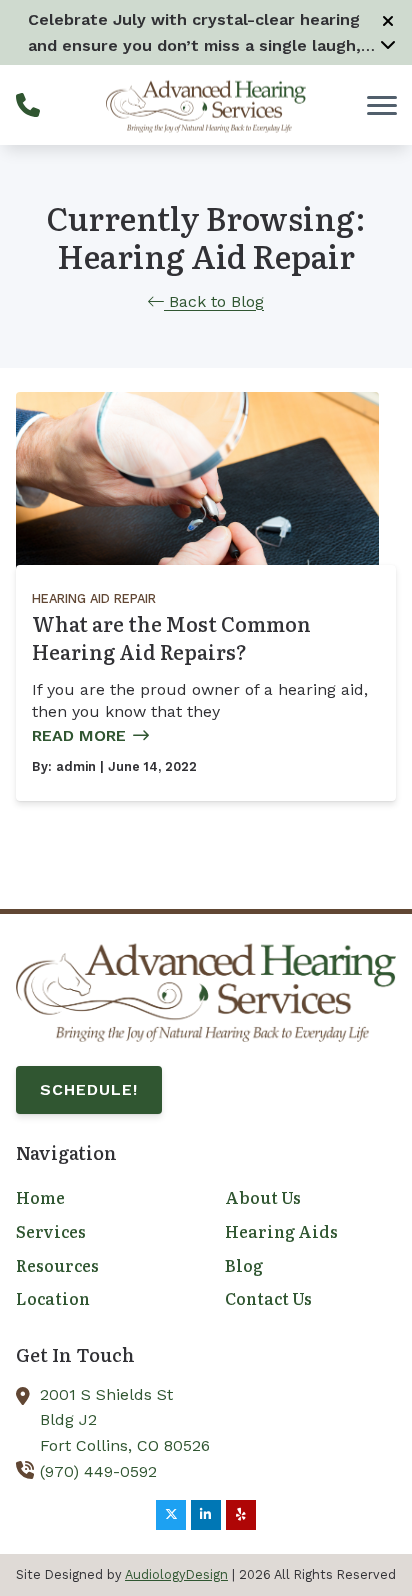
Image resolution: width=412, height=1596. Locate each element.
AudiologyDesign (176, 1574)
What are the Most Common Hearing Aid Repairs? (171, 637)
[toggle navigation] (382, 105)
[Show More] (388, 44)
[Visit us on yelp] (241, 1515)
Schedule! (89, 1089)
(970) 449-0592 (98, 1471)
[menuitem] (101, 1198)
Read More (79, 735)
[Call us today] (28, 105)
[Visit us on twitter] (171, 1515)
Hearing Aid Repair (94, 598)
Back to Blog (214, 301)
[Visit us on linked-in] (206, 1515)
